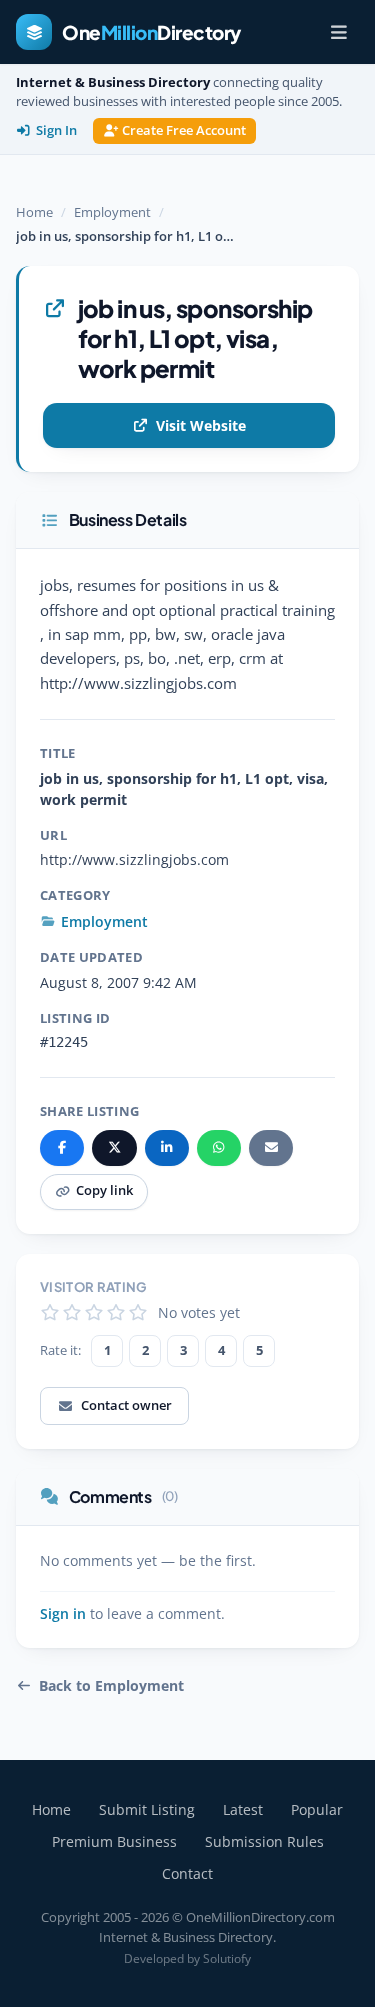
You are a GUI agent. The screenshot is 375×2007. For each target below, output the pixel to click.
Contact (187, 1873)
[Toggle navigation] (339, 32)
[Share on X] (114, 1148)
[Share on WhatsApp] (219, 1148)
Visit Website (201, 425)
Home (34, 212)
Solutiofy (227, 1958)
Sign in (63, 1614)
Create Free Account (184, 130)
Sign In (56, 130)
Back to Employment (111, 1686)
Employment (112, 212)
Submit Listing (147, 1809)
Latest (243, 1809)
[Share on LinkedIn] (167, 1148)
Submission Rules (264, 1841)
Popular (317, 1809)
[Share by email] (271, 1148)
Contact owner (126, 1405)
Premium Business (114, 1841)
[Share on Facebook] (62, 1148)
